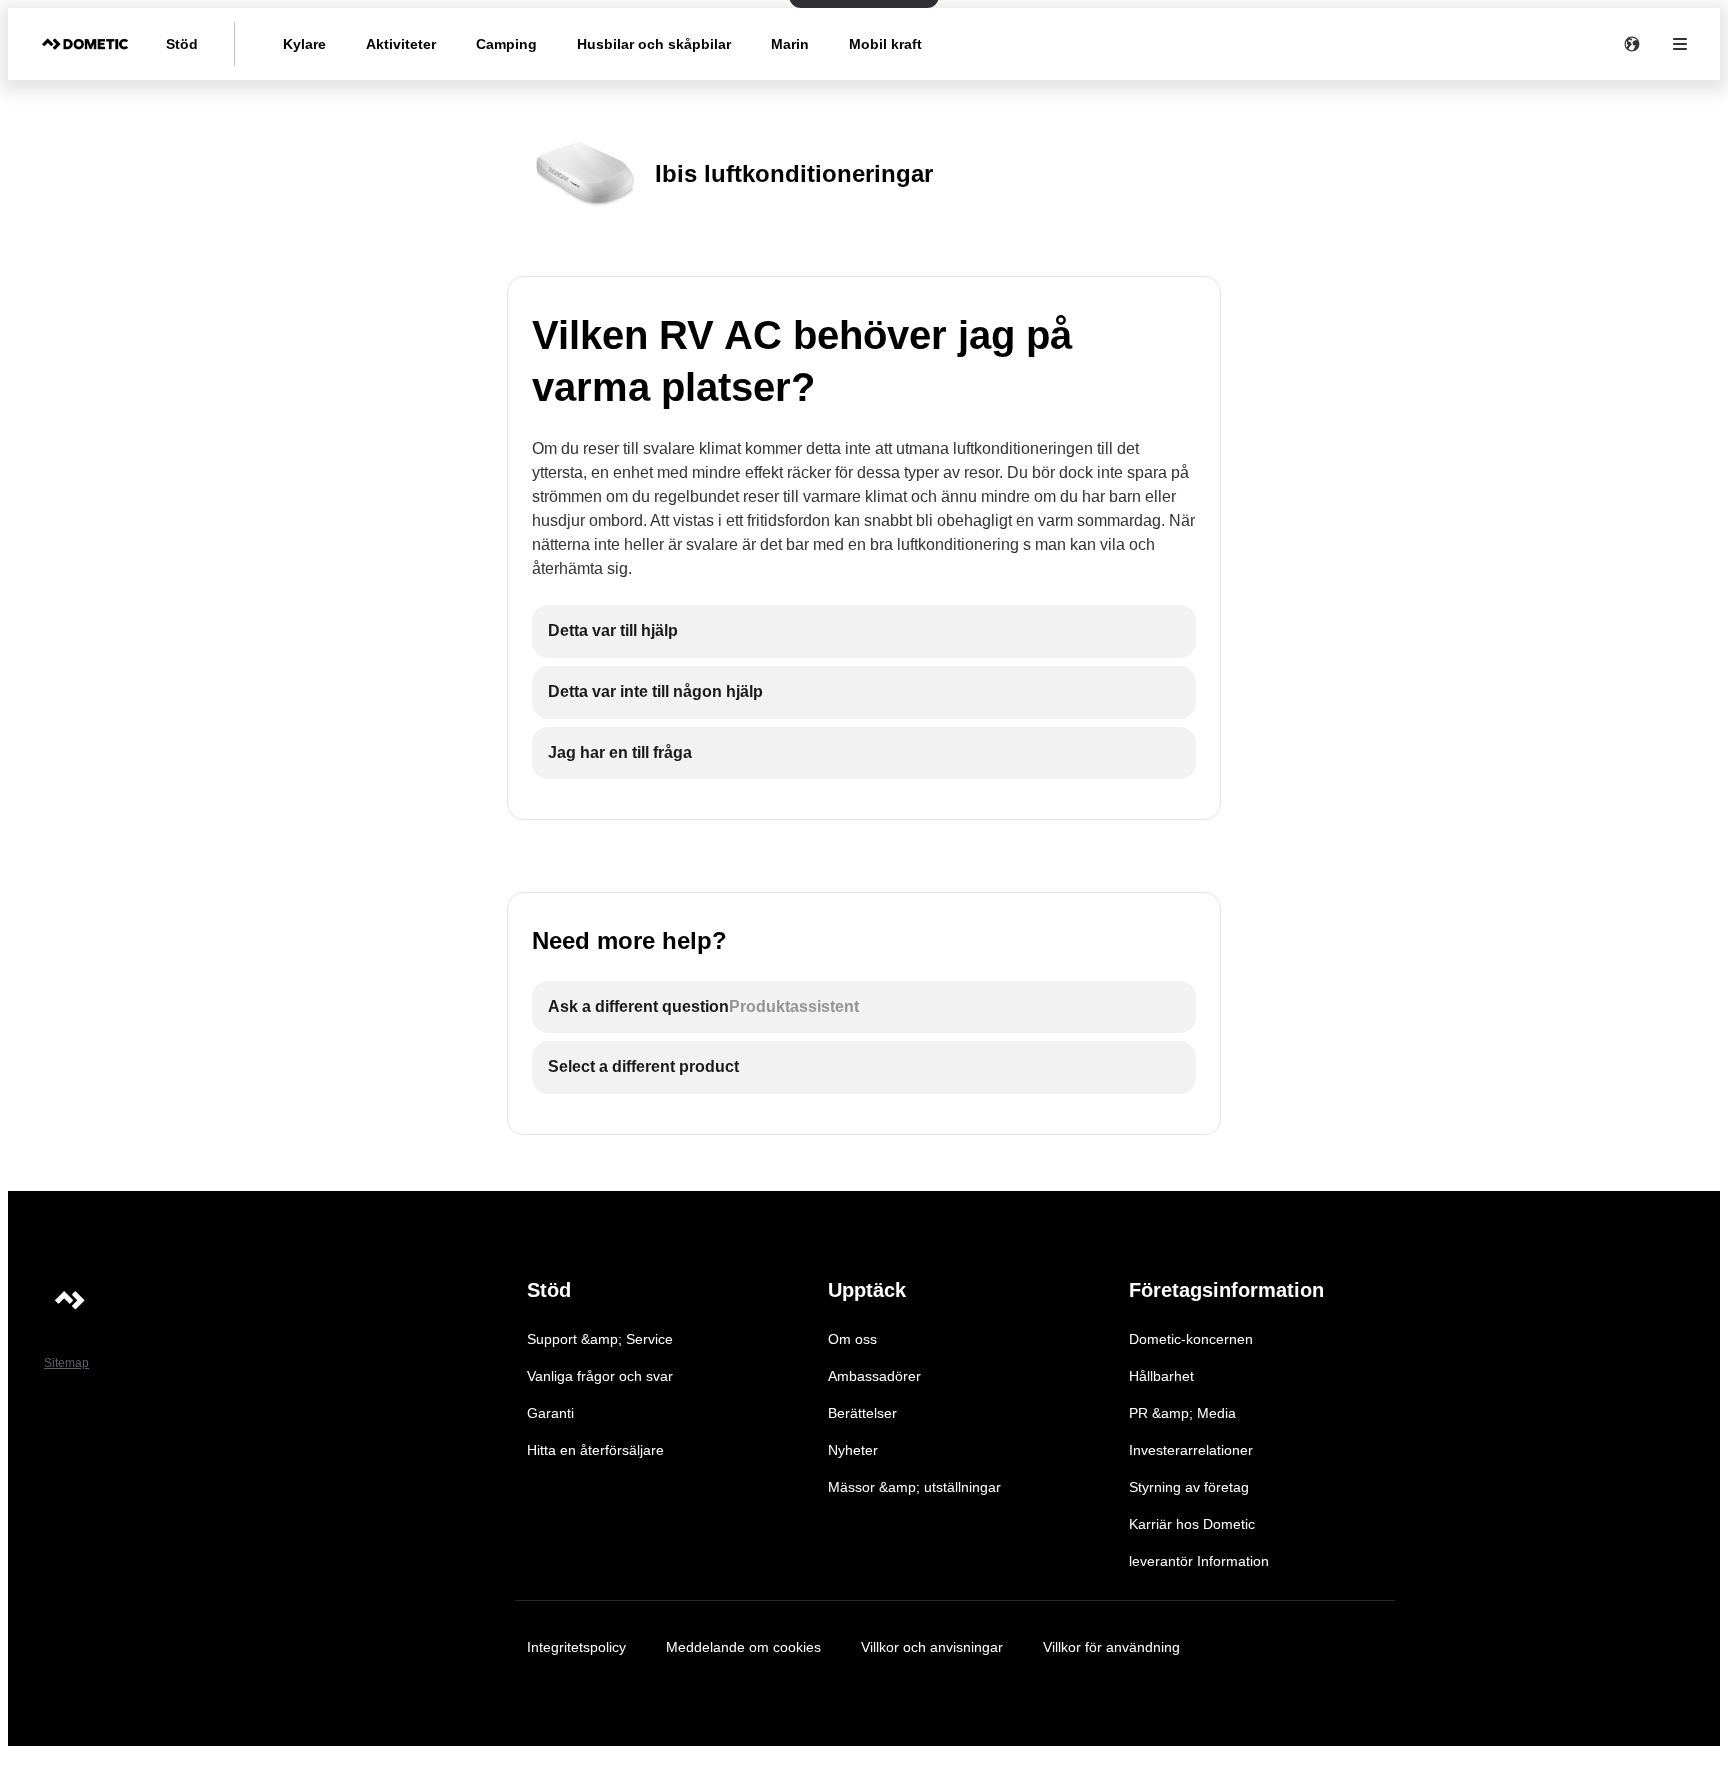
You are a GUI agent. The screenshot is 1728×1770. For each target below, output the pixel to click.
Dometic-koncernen (1191, 1339)
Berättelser (862, 1413)
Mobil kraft (885, 44)
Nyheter (853, 1450)
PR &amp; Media (1182, 1413)
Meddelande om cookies (743, 1647)
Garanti (550, 1413)
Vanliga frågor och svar (600, 1376)
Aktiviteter (401, 44)
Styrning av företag (1189, 1487)
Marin (790, 44)
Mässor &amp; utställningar (914, 1487)
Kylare (304, 44)
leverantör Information (1199, 1561)
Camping (506, 44)
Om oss (852, 1339)
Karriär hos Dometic (1192, 1524)
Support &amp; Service (600, 1339)
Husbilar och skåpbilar (654, 44)
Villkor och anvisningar (932, 1647)
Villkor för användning (1111, 1647)
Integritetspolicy (576, 1647)
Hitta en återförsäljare (595, 1450)
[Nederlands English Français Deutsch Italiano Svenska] (1632, 44)
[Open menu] (1680, 44)
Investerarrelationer (1191, 1450)
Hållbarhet (1161, 1376)
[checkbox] (864, 631)
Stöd (182, 44)
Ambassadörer (874, 1376)
